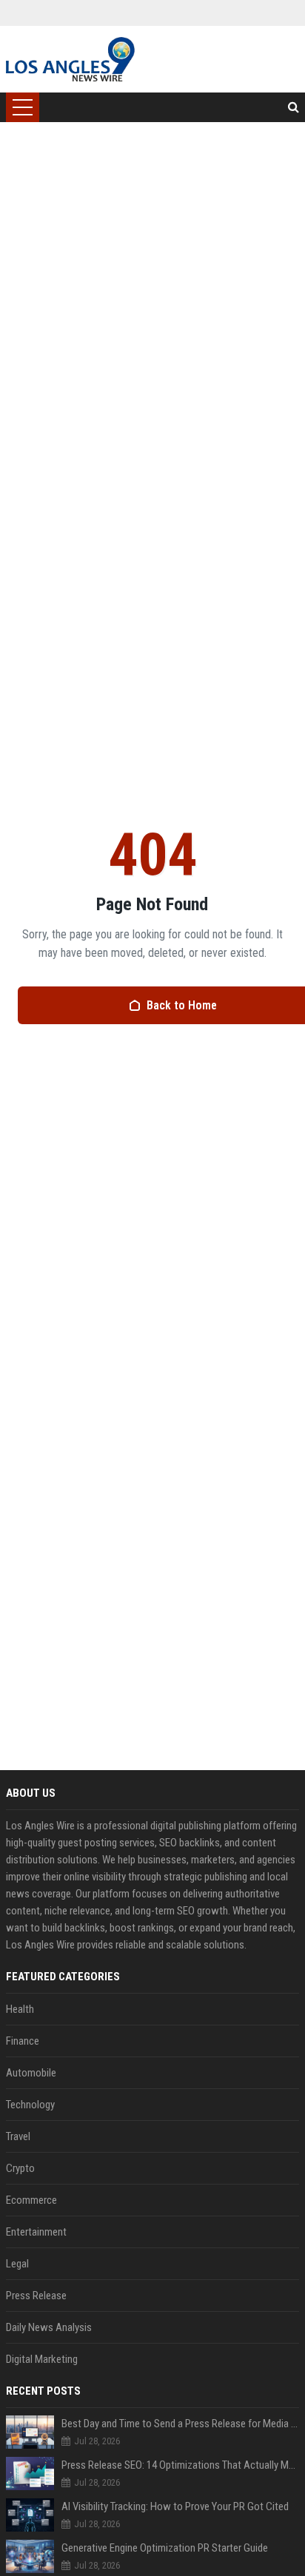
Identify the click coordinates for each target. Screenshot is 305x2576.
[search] (294, 107)
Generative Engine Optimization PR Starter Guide (165, 2548)
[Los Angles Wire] (70, 59)
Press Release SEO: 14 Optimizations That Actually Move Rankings (180, 2465)
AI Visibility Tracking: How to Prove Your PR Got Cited (175, 2506)
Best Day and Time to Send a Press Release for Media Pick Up (180, 2424)
